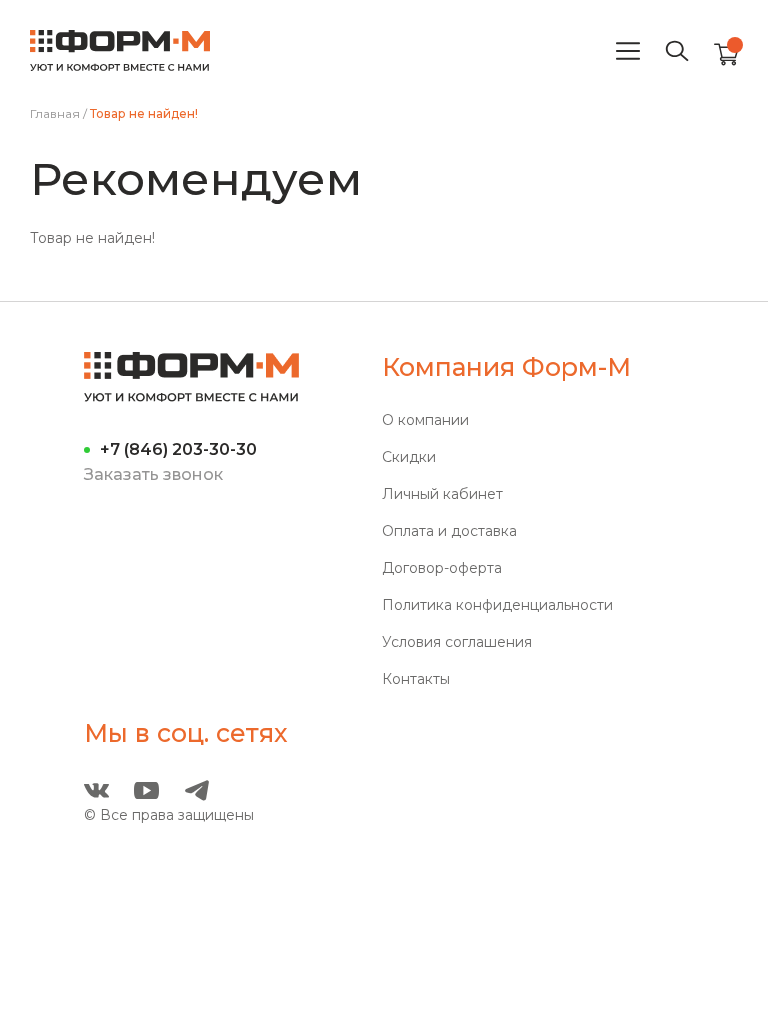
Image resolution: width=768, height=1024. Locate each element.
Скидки (409, 457)
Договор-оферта (442, 568)
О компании (425, 420)
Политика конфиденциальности (497, 605)
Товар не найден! (144, 114)
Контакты (416, 679)
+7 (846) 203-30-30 (178, 449)
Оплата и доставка (449, 531)
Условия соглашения (457, 642)
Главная (55, 114)
